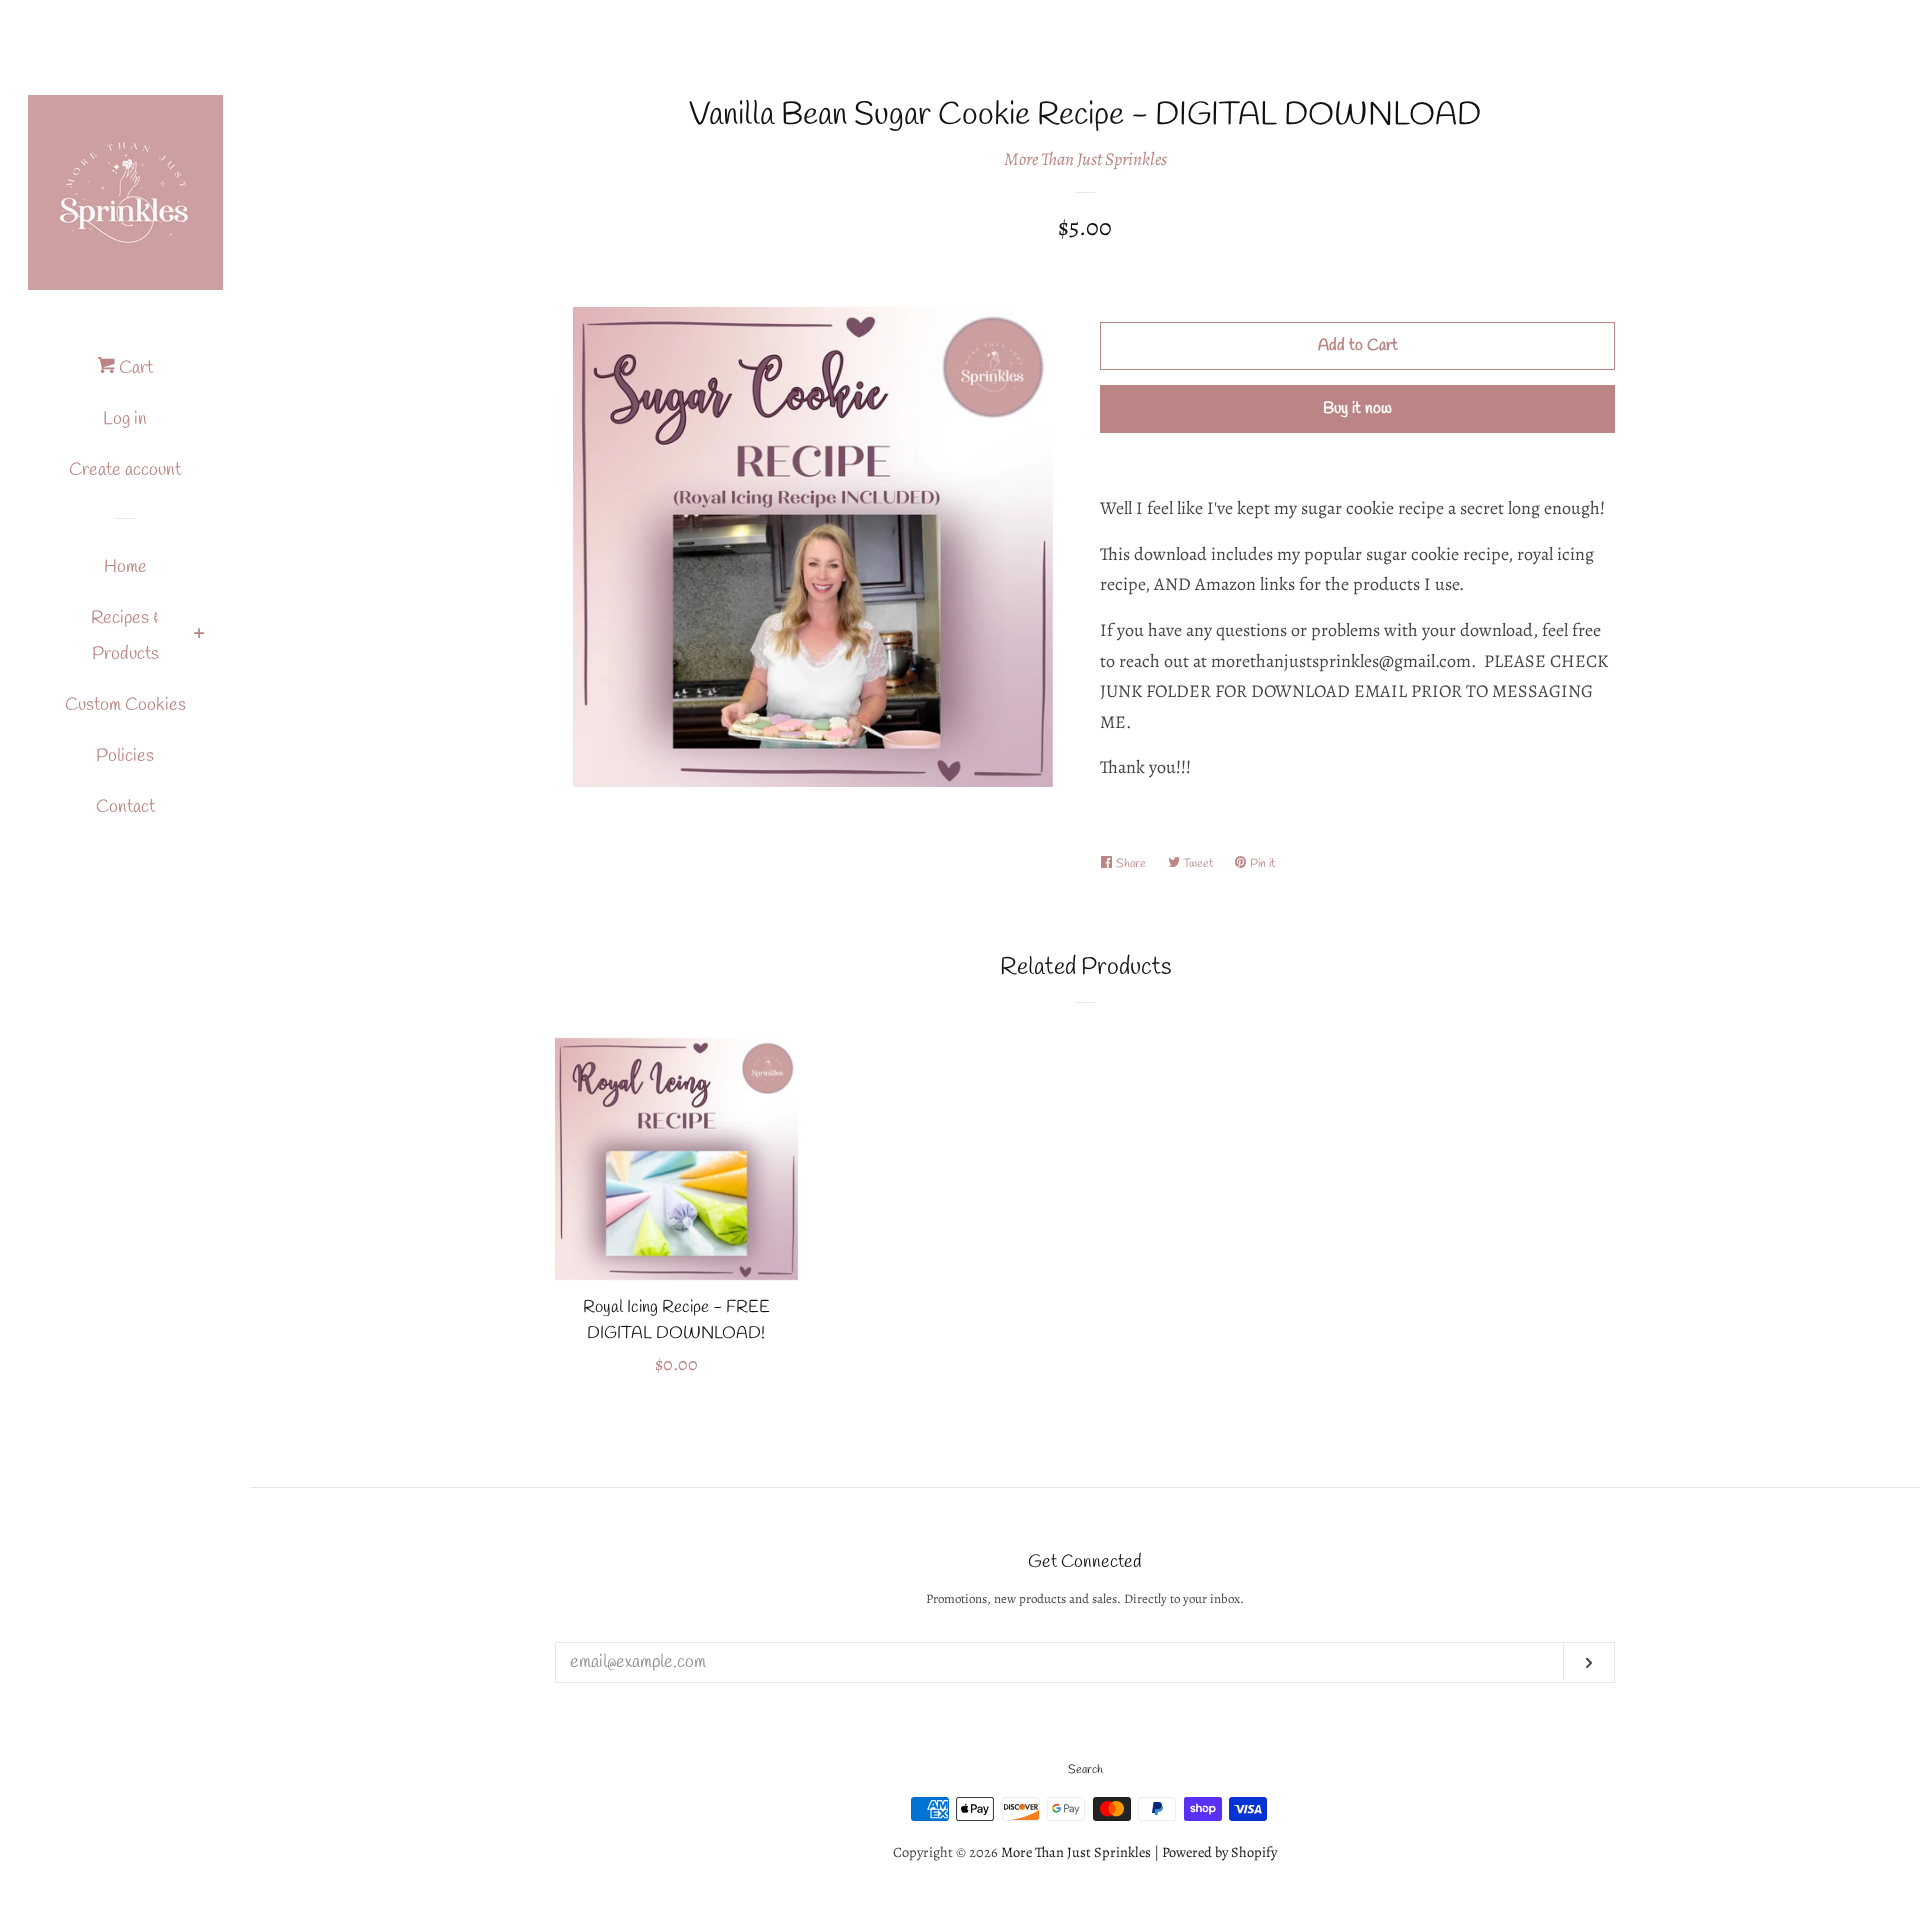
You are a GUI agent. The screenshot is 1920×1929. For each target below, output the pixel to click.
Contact (125, 807)
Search (1085, 1770)
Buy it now (1357, 408)
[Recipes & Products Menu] (199, 637)
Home (125, 567)
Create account (125, 470)
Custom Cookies (125, 705)
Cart (134, 368)
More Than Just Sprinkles (1085, 159)
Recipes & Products (125, 636)
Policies (125, 756)
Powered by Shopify (1219, 1852)
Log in (125, 419)
